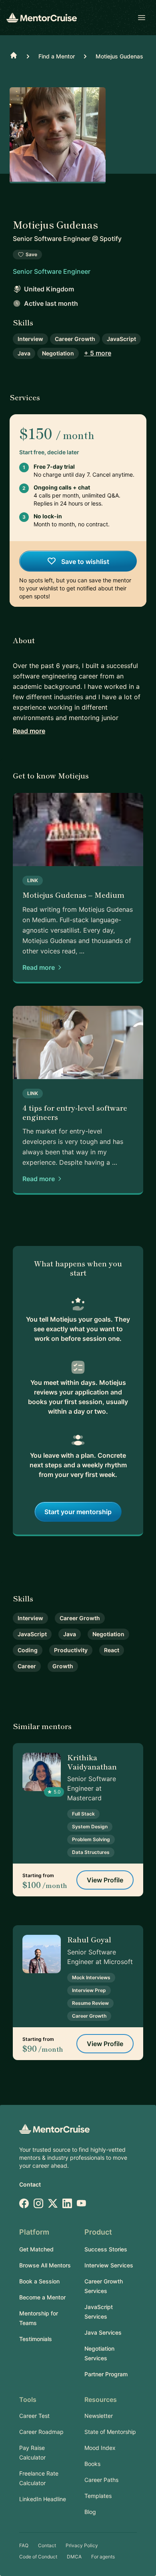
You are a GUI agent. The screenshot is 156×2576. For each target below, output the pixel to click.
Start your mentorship (78, 1512)
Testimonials (36, 2339)
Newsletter (99, 2416)
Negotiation (58, 353)
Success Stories (106, 2249)
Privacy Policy (82, 2545)
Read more (29, 731)
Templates (98, 2496)
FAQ (24, 2545)
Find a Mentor (57, 56)
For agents (103, 2557)
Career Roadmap (41, 2432)
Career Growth (75, 339)
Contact (30, 2184)
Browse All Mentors (45, 2265)
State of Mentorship (110, 2432)
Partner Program (106, 2374)
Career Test (34, 2416)
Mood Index (100, 2448)
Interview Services (109, 2265)
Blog (90, 2512)
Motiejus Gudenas (119, 56)
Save (31, 254)
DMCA (74, 2557)
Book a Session (39, 2281)
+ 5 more (98, 353)
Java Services (103, 2332)
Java (24, 353)
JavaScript (121, 339)
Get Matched (36, 2249)
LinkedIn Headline (43, 2499)
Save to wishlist (84, 562)
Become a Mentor (42, 2297)
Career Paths (101, 2480)
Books (92, 2464)
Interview (30, 339)
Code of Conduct (38, 2557)
